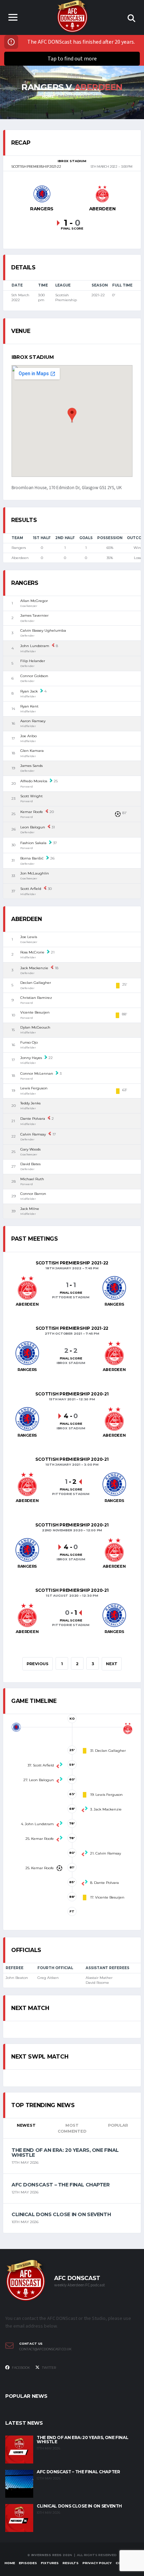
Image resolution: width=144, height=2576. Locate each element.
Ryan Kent (29, 706)
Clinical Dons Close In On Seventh (61, 2214)
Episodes (28, 2563)
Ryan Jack (29, 691)
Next (112, 1664)
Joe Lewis (29, 937)
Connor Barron (33, 1194)
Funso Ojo (29, 1042)
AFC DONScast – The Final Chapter (61, 2185)
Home (10, 2563)
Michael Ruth (32, 1179)
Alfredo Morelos (34, 781)
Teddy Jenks (30, 1103)
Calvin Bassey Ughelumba (43, 630)
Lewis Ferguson (34, 1088)
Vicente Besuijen (35, 1012)
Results (71, 2563)
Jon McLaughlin (35, 873)
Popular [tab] (118, 2125)
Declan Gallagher (36, 983)
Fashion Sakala (33, 843)
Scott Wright (31, 796)
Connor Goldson (34, 676)
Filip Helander (33, 661)
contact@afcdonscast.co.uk (45, 2349)
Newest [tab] (26, 2125)
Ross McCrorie (32, 952)
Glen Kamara (32, 751)
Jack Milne (30, 1209)
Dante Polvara (33, 1119)
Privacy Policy (97, 2563)
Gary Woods (30, 1149)
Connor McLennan (37, 1073)
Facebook (21, 2368)
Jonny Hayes (31, 1058)
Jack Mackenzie (34, 968)
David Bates (30, 1164)
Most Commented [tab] (72, 2128)
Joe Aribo (28, 736)
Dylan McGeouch (35, 1027)
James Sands (31, 766)
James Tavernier (34, 615)
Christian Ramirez (36, 998)
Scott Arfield (31, 889)
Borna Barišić (32, 858)
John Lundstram (35, 646)
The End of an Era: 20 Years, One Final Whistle (65, 2153)
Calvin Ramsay (33, 1134)
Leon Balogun (33, 827)
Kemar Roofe (32, 812)
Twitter (49, 2368)
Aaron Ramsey (33, 721)
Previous (38, 1664)
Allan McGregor (34, 601)
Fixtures (50, 2563)
